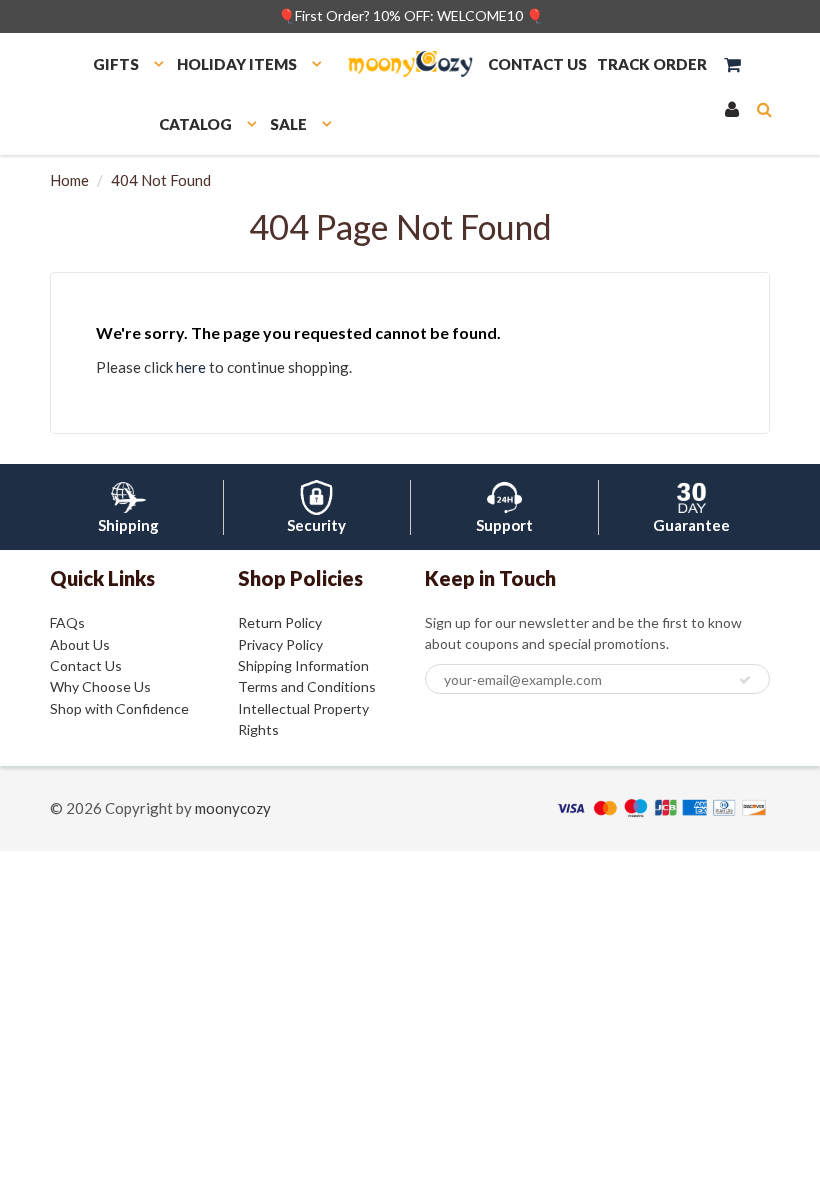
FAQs (67, 622)
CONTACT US (537, 64)
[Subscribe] (745, 680)
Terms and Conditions (307, 686)
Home (69, 180)
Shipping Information (303, 665)
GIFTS (116, 64)
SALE (288, 124)
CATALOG (195, 124)
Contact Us (86, 665)
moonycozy (233, 808)
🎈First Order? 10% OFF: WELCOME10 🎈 (410, 15)
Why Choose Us (100, 686)
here (191, 367)
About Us (80, 644)
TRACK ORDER (652, 64)
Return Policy (280, 622)
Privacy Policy (280, 644)
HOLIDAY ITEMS (237, 64)
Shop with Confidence (119, 708)
